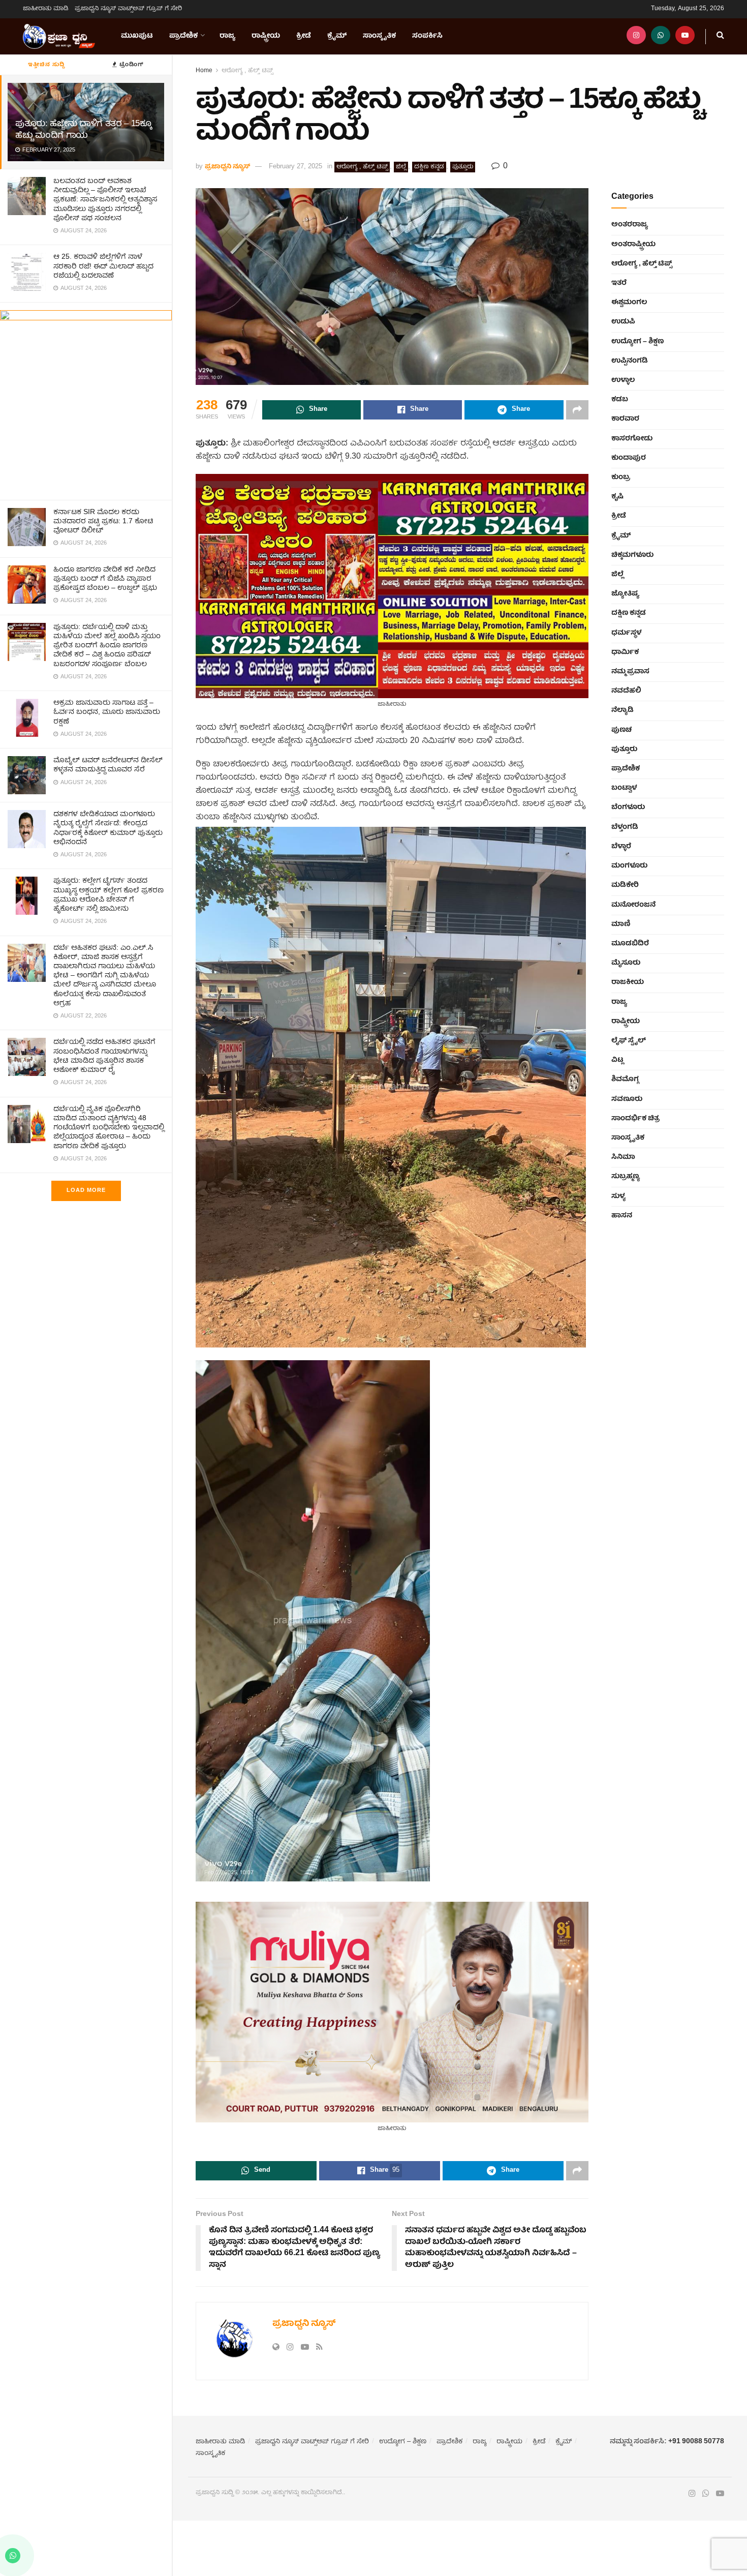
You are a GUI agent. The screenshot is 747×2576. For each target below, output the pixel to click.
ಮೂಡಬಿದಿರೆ (630, 944)
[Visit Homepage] (59, 37)
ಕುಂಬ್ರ (621, 477)
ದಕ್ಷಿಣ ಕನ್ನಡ (429, 167)
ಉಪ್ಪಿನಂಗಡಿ (630, 361)
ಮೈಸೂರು (626, 963)
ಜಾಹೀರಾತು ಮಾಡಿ (46, 9)
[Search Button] (720, 36)
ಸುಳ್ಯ (618, 1196)
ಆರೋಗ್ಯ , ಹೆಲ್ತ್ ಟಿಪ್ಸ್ (247, 71)
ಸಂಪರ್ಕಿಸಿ (427, 36)
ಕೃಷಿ (617, 497)
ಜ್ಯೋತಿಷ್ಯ (625, 594)
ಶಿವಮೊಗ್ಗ (625, 1080)
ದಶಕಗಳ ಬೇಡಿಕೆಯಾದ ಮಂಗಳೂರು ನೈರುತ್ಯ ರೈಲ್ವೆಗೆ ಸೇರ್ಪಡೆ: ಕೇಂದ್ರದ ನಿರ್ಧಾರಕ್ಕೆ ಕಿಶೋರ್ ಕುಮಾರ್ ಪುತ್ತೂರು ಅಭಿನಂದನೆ (108, 829)
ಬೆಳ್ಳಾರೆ (621, 847)
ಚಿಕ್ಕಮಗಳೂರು (632, 555)
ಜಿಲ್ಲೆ (401, 167)
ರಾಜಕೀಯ (628, 982)
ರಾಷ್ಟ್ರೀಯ (266, 36)
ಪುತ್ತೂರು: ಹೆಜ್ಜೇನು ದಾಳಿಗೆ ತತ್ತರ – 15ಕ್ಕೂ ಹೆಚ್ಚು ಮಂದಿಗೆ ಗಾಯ (83, 130)
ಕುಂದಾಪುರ (629, 458)
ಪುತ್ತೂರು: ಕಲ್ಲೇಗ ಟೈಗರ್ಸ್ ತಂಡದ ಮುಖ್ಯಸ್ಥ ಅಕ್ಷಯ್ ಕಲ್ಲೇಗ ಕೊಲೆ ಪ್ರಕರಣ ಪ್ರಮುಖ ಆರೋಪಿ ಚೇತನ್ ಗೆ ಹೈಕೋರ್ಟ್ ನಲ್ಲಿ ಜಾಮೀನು (108, 895)
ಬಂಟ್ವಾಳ (624, 788)
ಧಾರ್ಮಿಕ (625, 652)
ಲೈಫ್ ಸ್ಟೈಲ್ (629, 1041)
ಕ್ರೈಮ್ (337, 36)
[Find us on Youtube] (685, 36)
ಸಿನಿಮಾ (623, 1157)
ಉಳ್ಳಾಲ (623, 380)
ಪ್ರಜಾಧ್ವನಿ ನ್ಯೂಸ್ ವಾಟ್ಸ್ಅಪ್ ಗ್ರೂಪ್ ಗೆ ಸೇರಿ (128, 9)
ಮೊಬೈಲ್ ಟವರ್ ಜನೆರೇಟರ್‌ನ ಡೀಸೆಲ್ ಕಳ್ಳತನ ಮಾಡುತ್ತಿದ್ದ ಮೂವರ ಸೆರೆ (108, 765)
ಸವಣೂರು (627, 1099)
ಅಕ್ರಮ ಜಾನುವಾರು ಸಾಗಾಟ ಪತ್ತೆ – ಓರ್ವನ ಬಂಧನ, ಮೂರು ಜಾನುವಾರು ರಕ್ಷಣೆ (107, 712)
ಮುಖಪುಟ (137, 36)
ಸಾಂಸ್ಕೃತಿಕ (379, 36)
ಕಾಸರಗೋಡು (632, 439)
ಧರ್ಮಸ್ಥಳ (626, 633)
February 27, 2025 (295, 167)
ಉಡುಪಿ (623, 322)
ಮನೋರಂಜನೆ (633, 905)
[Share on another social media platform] (577, 410)
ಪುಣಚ (621, 730)
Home (204, 71)
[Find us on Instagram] (636, 36)
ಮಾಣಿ (621, 924)
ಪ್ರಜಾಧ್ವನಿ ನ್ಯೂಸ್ (227, 167)
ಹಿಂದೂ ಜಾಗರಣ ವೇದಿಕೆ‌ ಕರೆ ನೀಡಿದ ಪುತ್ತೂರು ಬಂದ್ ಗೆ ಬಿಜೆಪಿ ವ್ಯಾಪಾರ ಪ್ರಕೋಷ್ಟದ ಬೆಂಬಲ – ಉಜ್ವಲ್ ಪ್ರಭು (105, 579)
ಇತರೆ (619, 283)
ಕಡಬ (620, 400)
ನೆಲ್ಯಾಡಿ (622, 710)
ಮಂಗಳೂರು (629, 866)
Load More (86, 1191)
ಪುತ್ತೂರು (463, 167)
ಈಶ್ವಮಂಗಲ (629, 303)
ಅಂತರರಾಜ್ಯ (630, 225)
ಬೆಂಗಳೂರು (628, 807)
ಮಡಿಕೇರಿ (625, 885)
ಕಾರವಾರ (625, 419)
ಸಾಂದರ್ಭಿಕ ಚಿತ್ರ (635, 1119)
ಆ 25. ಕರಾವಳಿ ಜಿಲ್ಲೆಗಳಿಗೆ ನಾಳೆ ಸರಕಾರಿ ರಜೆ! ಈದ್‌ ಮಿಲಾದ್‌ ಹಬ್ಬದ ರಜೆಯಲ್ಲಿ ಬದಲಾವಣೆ (103, 266)
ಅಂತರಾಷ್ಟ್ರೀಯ (633, 245)
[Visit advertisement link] (86, 401)
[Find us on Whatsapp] (661, 36)
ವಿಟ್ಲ (617, 1060)
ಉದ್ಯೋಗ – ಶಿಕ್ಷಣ (637, 342)
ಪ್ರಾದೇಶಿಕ (183, 36)
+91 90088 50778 (696, 2442)
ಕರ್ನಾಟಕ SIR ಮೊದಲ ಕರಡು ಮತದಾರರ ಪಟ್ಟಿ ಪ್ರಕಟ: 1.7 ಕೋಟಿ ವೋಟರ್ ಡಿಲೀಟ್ (103, 522)
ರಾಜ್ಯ (227, 36)
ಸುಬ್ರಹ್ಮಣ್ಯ (626, 1177)
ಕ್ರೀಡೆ (304, 36)
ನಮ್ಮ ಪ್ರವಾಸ (630, 672)
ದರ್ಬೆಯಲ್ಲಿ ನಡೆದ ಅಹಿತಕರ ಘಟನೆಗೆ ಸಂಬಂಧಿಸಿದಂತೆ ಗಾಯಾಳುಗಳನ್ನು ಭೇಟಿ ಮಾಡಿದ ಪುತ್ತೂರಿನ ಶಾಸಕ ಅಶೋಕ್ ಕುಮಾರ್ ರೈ (104, 1056)
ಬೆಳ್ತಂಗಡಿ (625, 827)
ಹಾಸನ (622, 1216)
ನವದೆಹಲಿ (626, 691)
